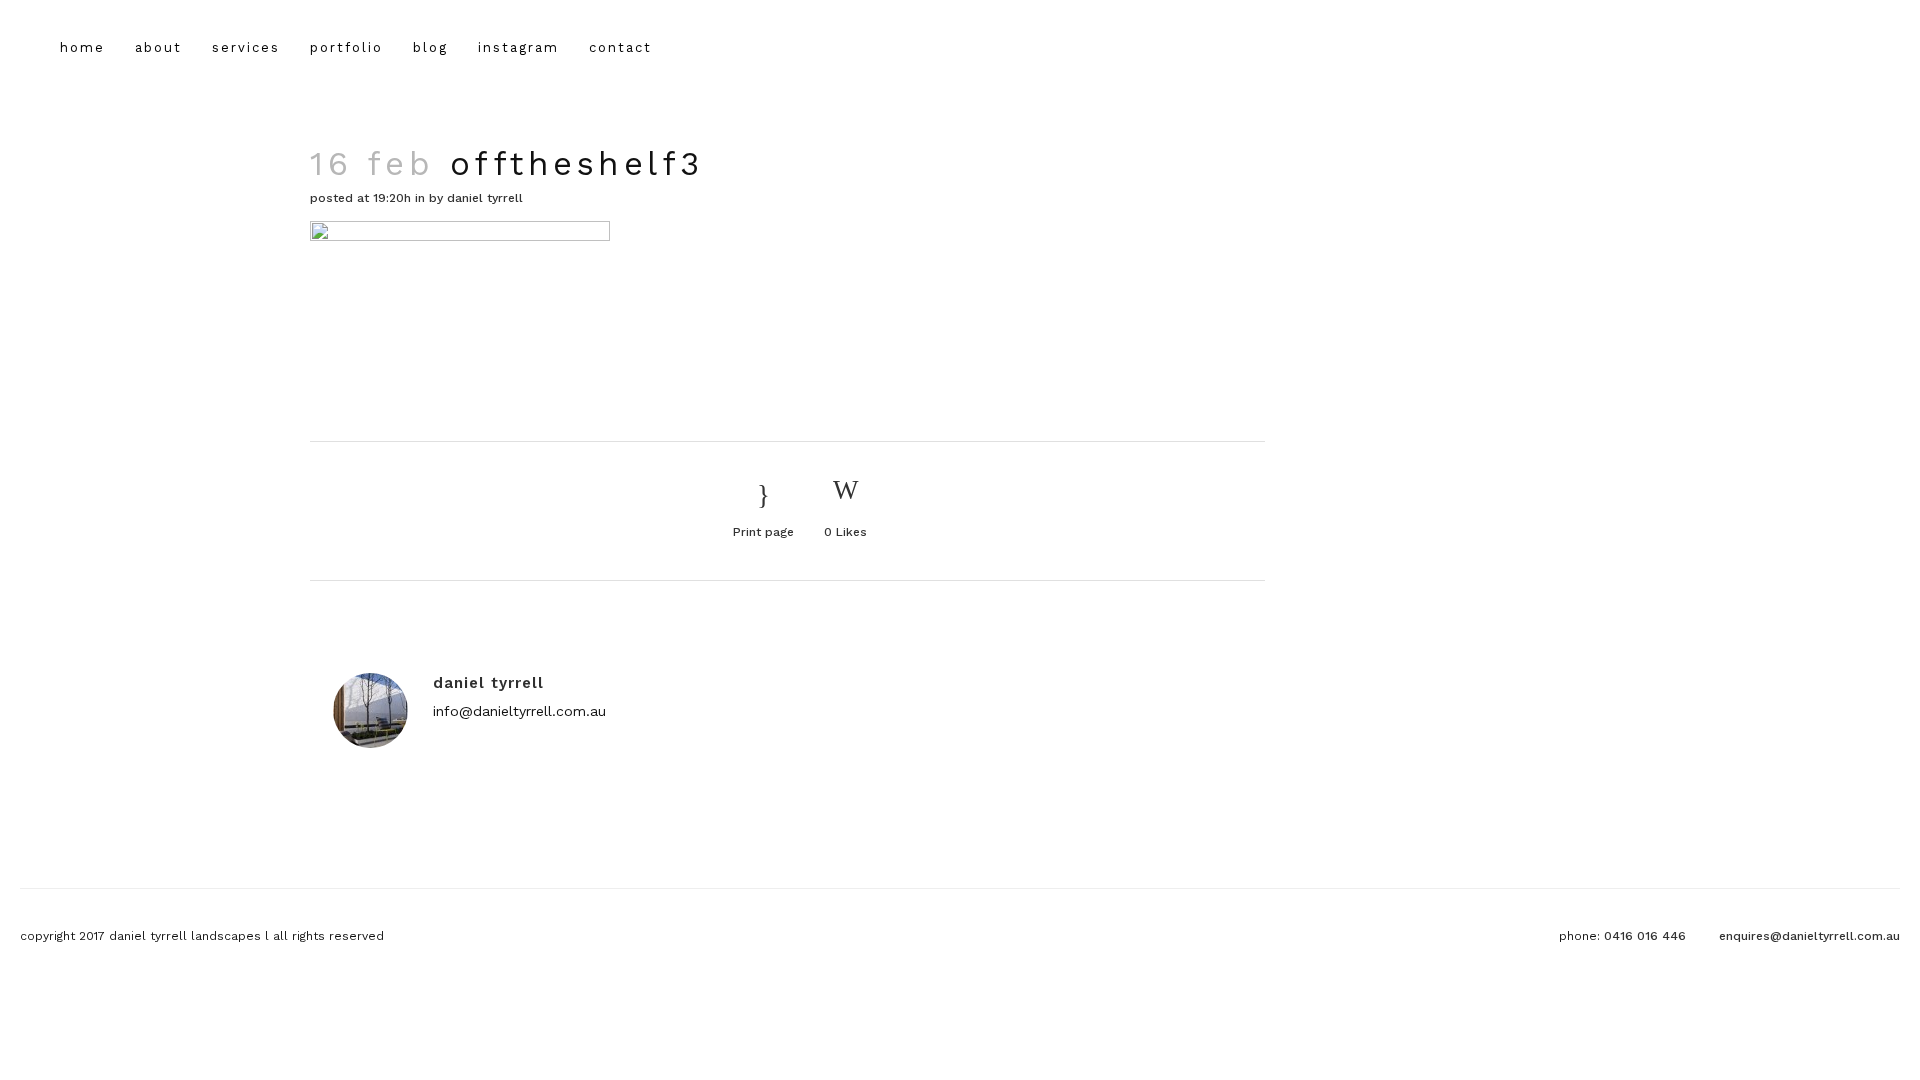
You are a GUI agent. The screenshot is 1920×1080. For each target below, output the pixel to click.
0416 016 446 (1645, 936)
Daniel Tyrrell (485, 198)
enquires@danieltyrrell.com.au (1809, 936)
